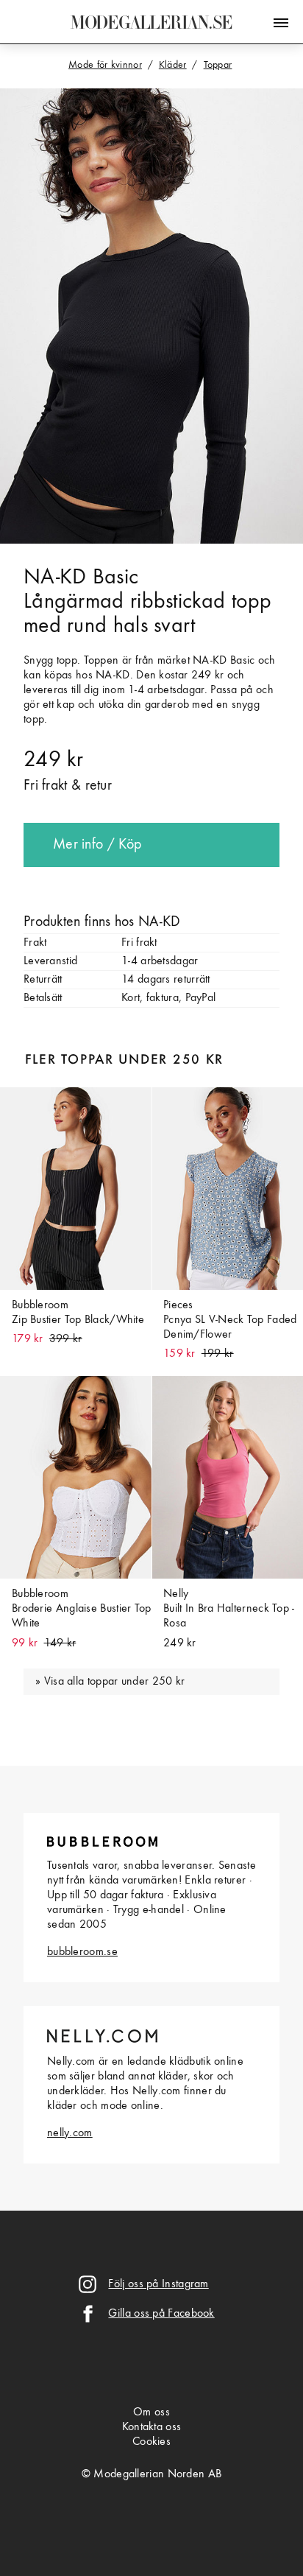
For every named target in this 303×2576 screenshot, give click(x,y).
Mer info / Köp (97, 845)
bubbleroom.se (82, 1952)
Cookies (151, 2442)
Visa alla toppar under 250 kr (115, 1682)
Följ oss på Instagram (158, 2284)
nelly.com (70, 2133)
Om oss (151, 2412)
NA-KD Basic (81, 578)
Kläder (173, 65)
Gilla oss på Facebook (161, 2314)
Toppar (218, 65)
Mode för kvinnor (105, 65)
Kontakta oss (152, 2427)
